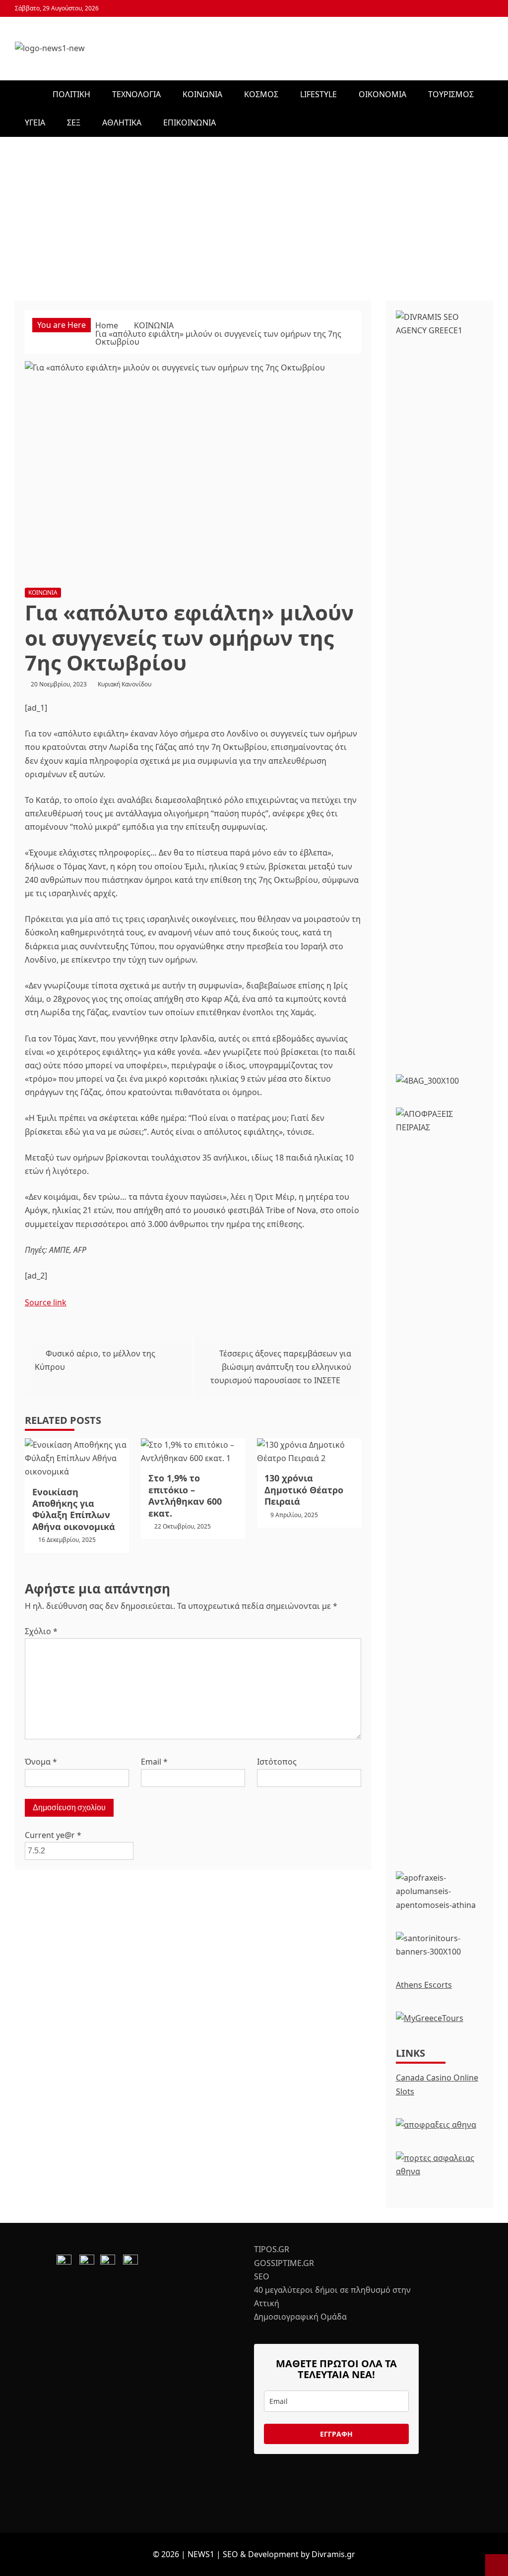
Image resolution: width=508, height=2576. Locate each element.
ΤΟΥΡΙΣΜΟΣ (451, 94)
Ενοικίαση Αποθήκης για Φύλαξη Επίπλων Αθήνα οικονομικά (74, 1509)
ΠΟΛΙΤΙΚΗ (71, 94)
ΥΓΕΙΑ (35, 123)
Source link (46, 1302)
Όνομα (41, 1762)
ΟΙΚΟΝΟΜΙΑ (382, 94)
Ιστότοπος (277, 1762)
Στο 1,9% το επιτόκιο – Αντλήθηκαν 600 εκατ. (185, 1495)
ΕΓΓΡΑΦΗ (336, 2434)
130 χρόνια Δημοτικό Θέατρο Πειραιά (304, 1490)
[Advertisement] (254, 211)
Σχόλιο (41, 1631)
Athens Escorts (424, 1985)
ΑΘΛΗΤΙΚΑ (122, 123)
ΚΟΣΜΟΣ (261, 94)
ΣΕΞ (74, 123)
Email (154, 1762)
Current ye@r (53, 1835)
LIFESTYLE (318, 94)
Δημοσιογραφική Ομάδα (300, 2317)
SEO (262, 2276)
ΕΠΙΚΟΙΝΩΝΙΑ (190, 123)
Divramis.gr (333, 2554)
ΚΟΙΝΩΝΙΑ (202, 94)
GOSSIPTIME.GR (284, 2263)
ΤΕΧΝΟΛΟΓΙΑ (136, 94)
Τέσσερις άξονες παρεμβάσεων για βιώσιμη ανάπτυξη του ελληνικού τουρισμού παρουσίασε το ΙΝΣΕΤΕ (281, 1367)
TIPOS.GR (272, 2249)
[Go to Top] (497, 2565)
